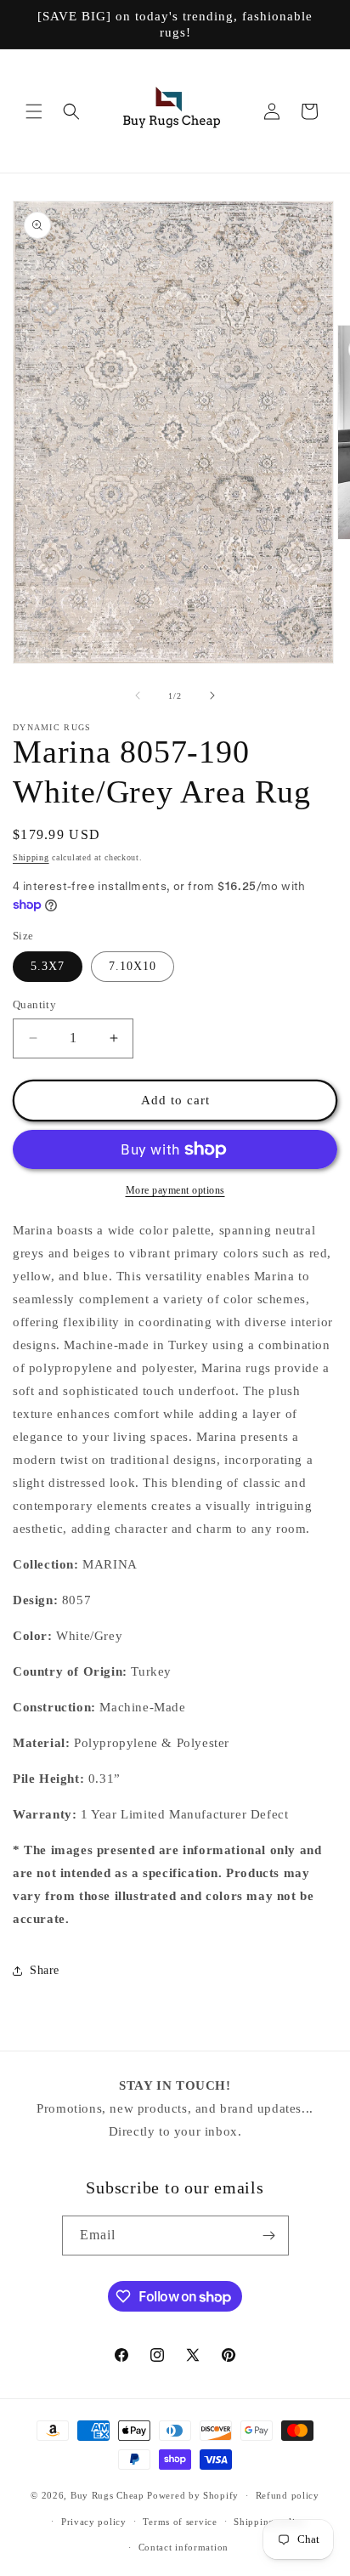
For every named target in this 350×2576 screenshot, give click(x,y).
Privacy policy (94, 2522)
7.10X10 (133, 966)
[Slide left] (138, 695)
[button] (34, 111)
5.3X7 (48, 966)
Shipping (31, 857)
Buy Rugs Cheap (107, 2495)
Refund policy (288, 2495)
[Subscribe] (269, 2236)
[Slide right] (212, 695)
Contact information (183, 2547)
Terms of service (180, 2522)
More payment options (175, 1190)
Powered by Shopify (193, 2495)
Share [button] (45, 1970)
